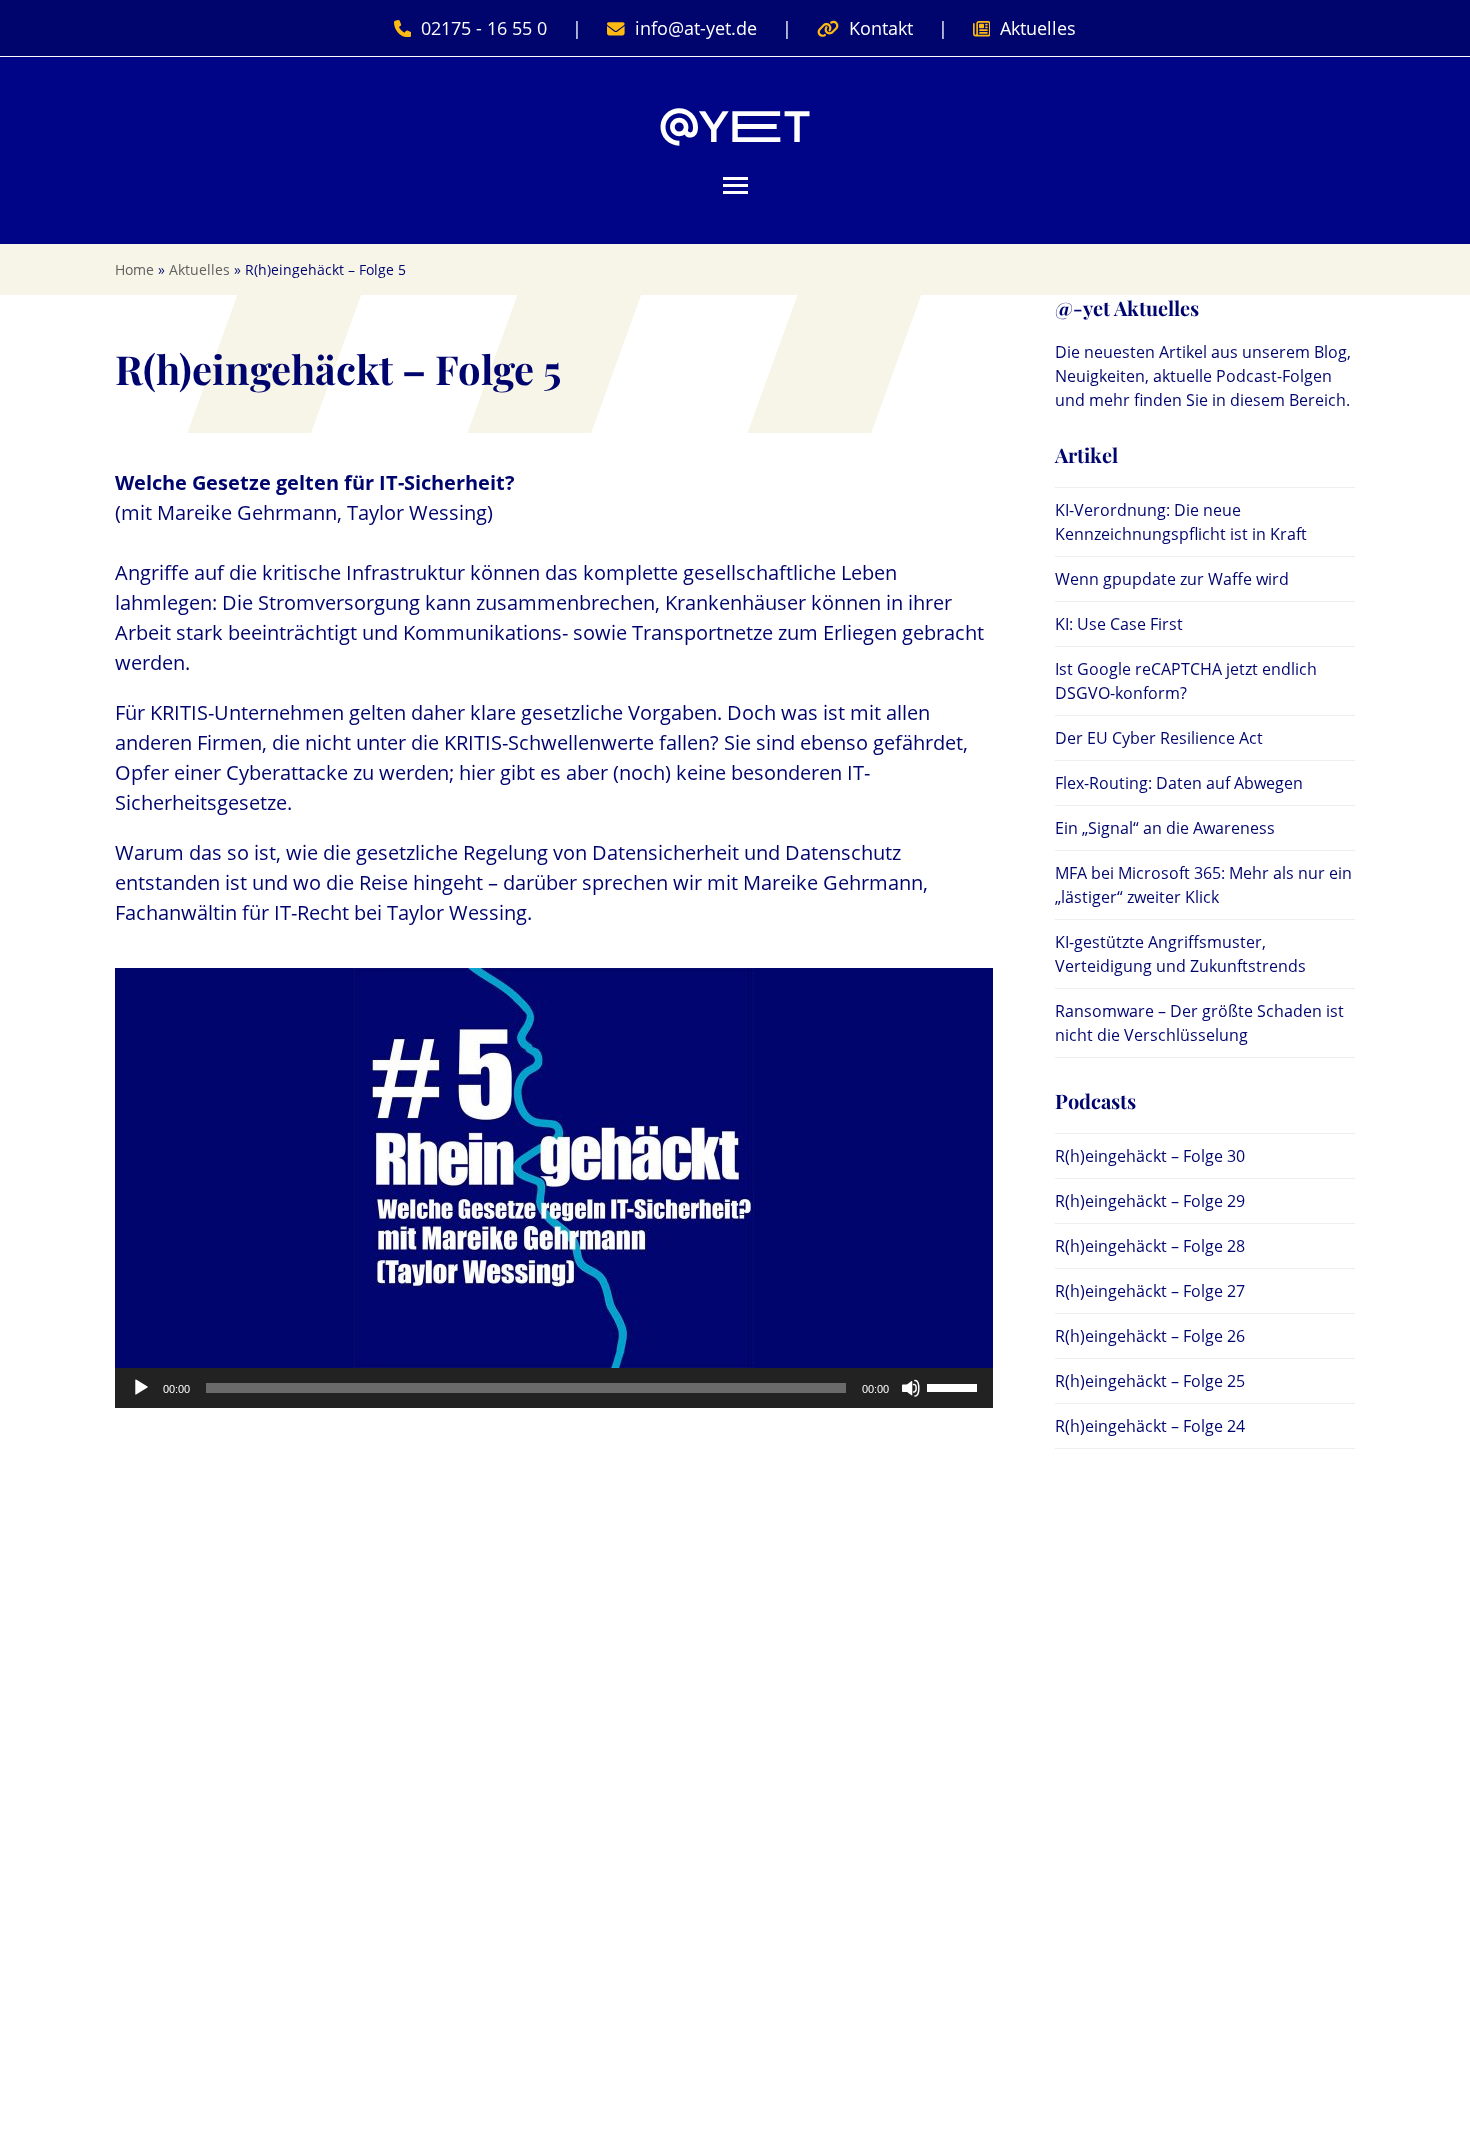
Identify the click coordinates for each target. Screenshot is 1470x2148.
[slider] (955, 1386)
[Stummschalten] (911, 1388)
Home (134, 269)
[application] (554, 1388)
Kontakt (881, 28)
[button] (735, 185)
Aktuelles (1038, 28)
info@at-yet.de (696, 28)
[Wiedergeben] (141, 1388)
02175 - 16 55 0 (484, 28)
